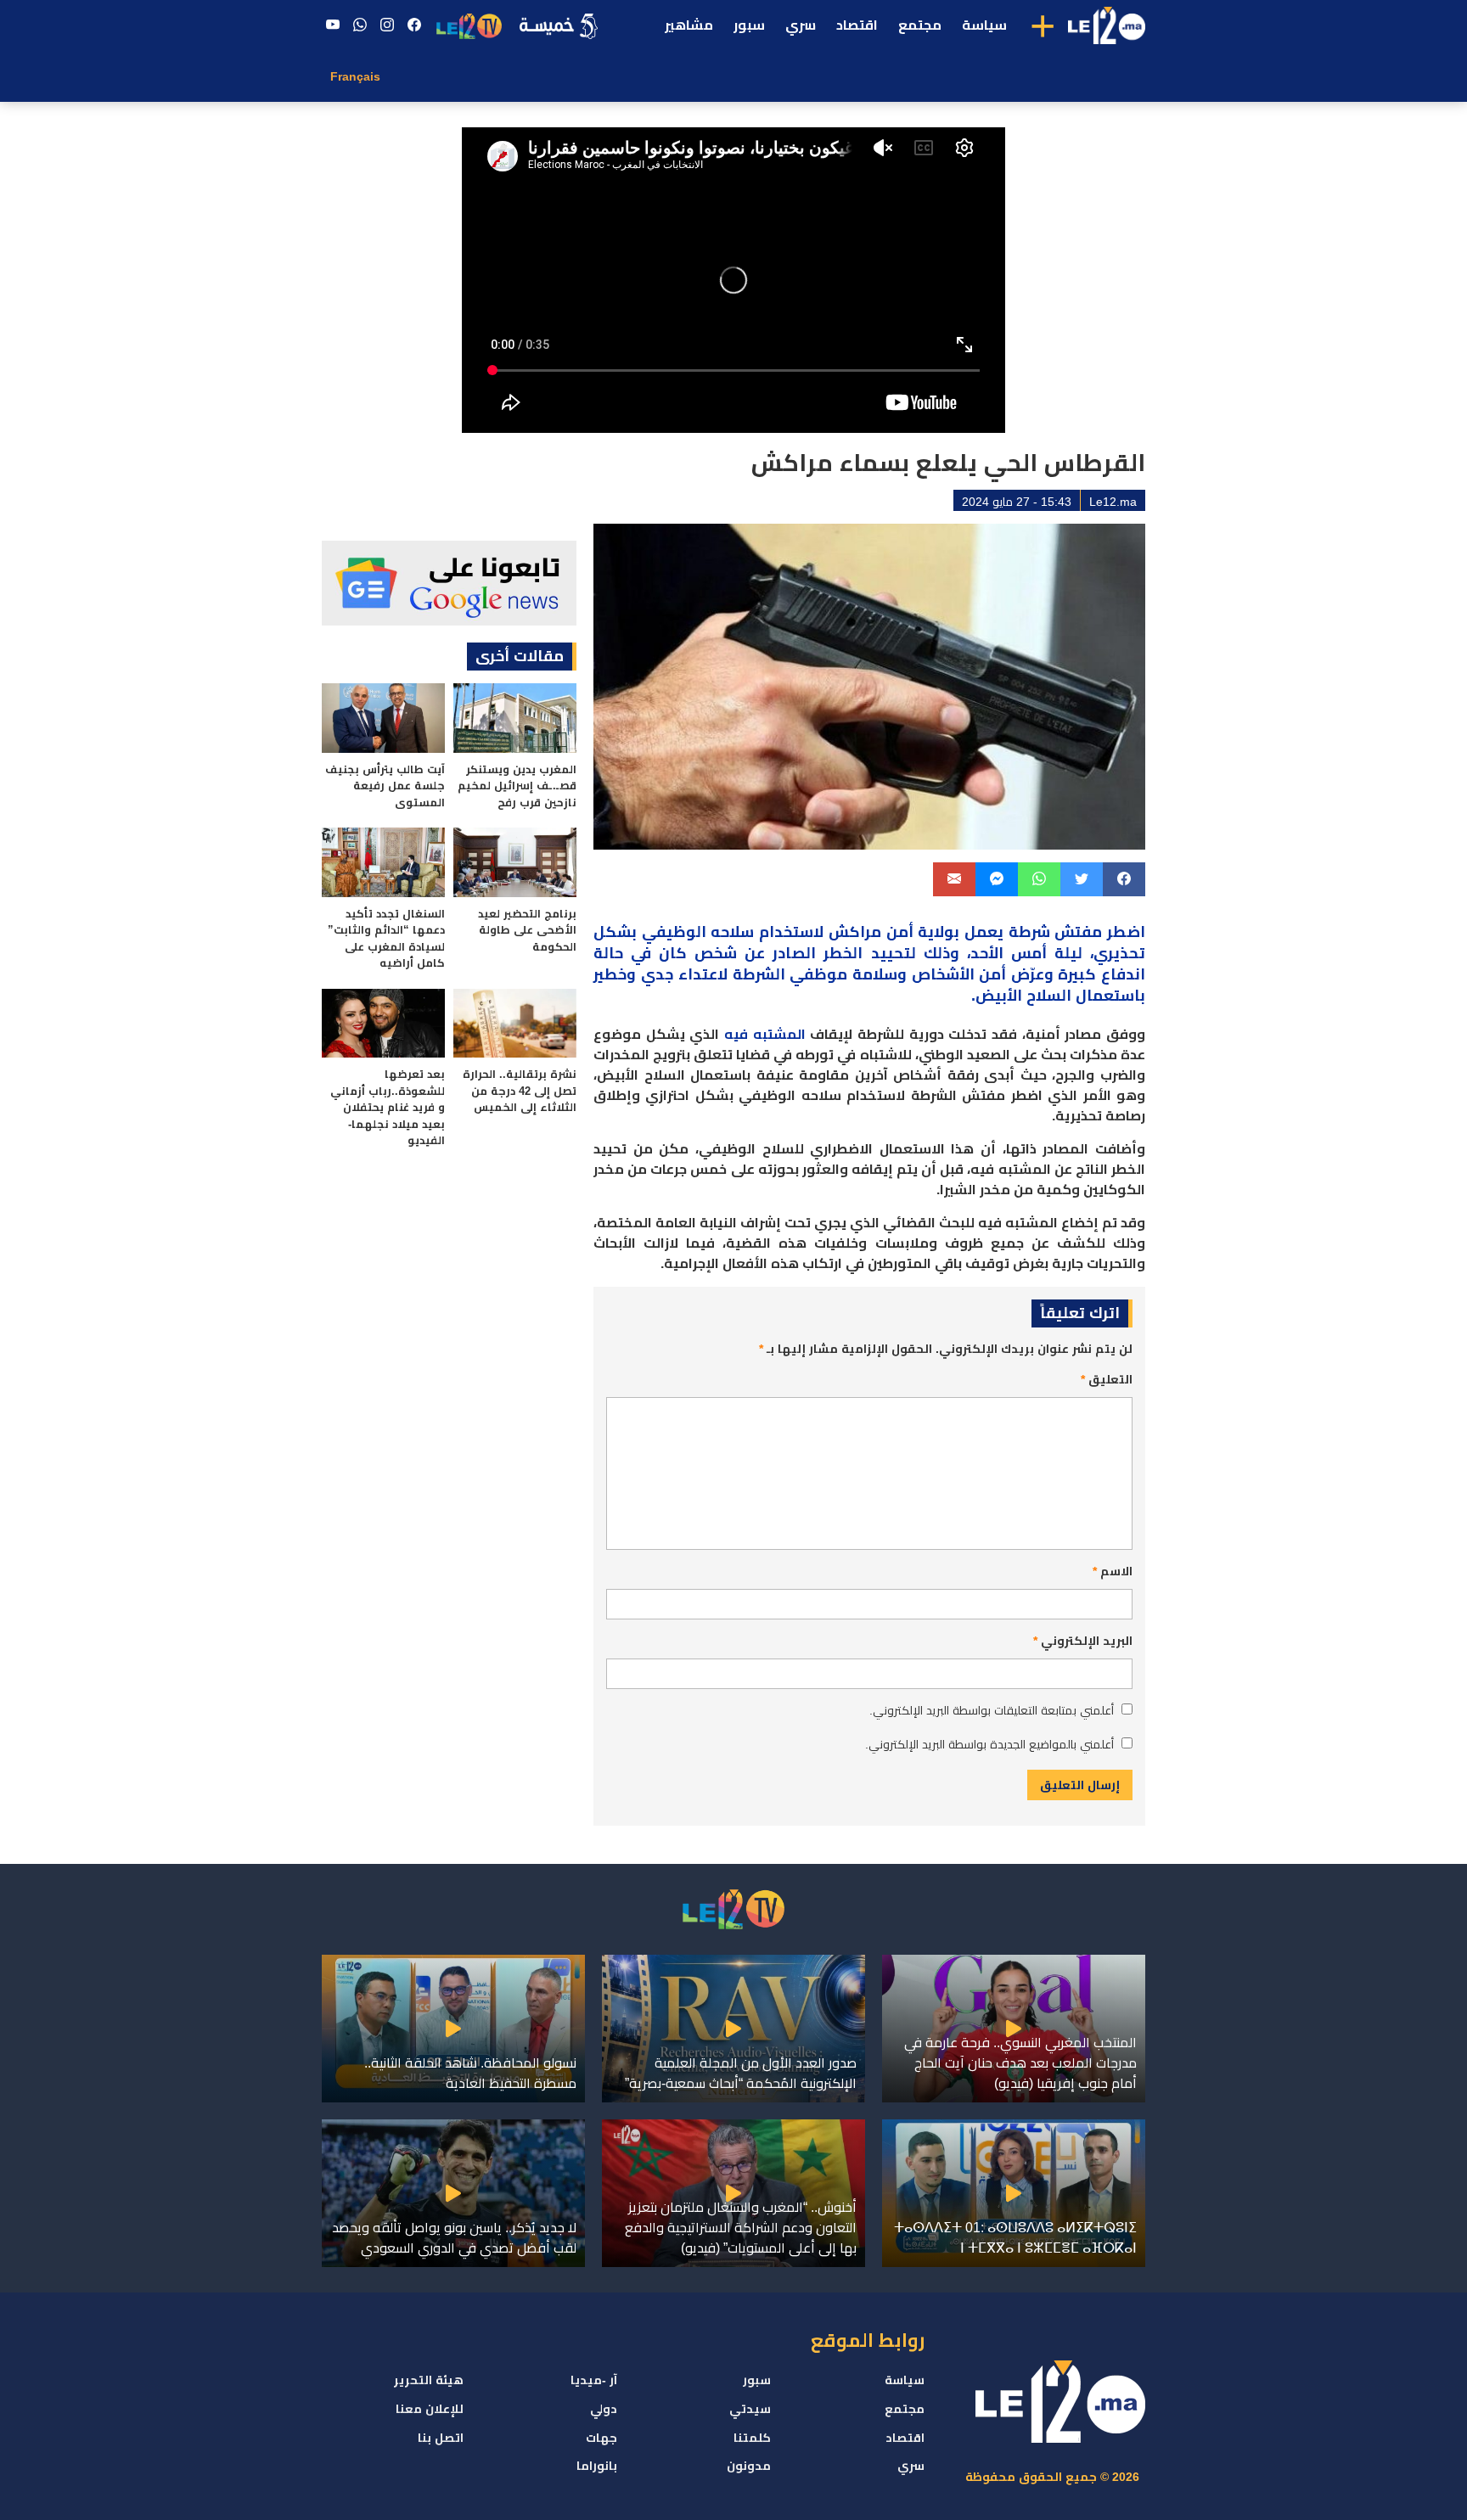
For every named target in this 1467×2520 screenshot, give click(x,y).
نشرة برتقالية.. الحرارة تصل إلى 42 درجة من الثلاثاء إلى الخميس (520, 1091)
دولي (604, 2409)
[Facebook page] (414, 25)
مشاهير (689, 25)
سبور (749, 25)
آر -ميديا (594, 2380)
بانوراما (597, 2466)
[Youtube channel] (333, 25)
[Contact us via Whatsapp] (360, 25)
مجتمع (920, 25)
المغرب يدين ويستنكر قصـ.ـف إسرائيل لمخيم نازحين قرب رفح (517, 786)
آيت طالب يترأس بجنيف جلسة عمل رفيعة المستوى (385, 786)
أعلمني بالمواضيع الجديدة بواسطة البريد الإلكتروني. (989, 1744)
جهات (601, 2438)
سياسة (984, 25)
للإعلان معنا (430, 2409)
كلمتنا (752, 2438)
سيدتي (750, 2409)
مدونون (749, 2466)
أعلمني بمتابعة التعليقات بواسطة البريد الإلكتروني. (992, 1710)
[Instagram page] (387, 25)
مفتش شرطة (1056, 932)
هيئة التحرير (429, 2380)
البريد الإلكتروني (1083, 1641)
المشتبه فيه (765, 1034)
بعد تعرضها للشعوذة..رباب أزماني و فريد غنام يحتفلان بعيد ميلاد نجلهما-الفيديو (388, 1107)
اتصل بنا (441, 2438)
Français (355, 76)
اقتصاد (857, 25)
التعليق (1107, 1379)
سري (801, 25)
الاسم (1113, 1571)
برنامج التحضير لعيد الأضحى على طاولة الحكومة (527, 930)
